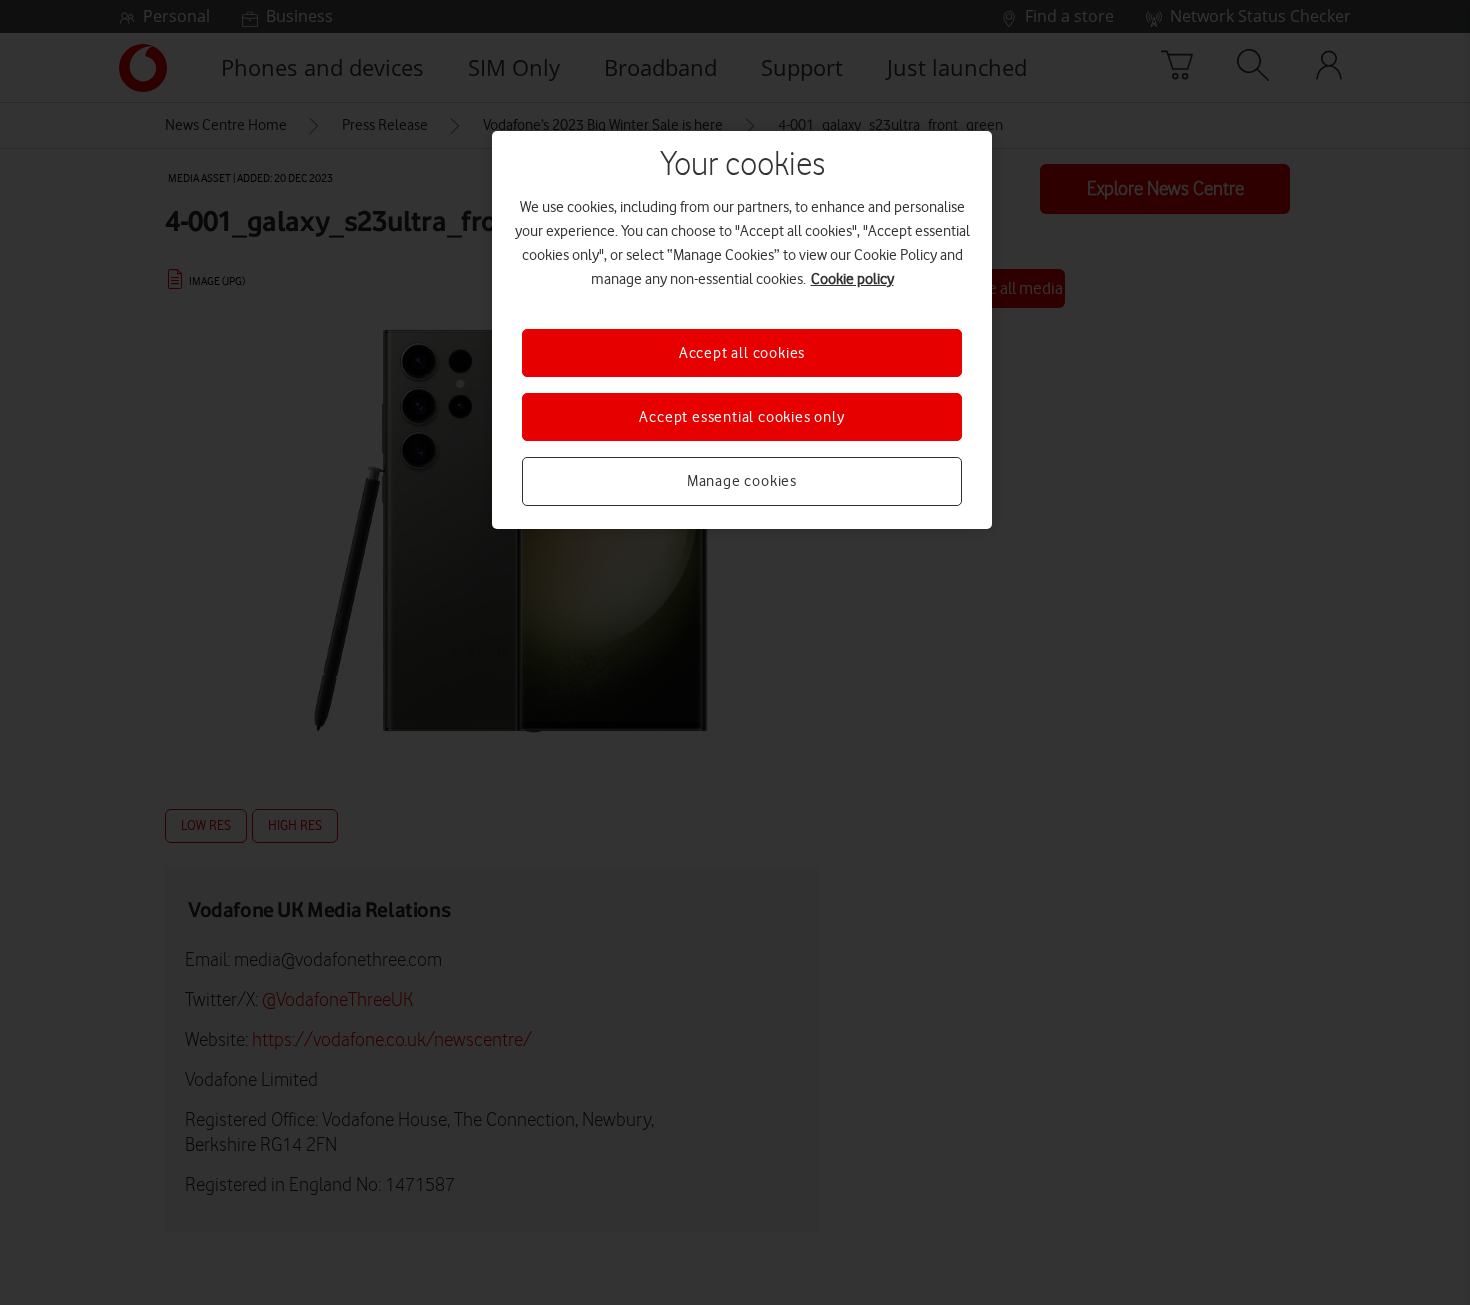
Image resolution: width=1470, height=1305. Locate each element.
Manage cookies (742, 481)
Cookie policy (852, 279)
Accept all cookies (742, 353)
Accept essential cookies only (741, 417)
